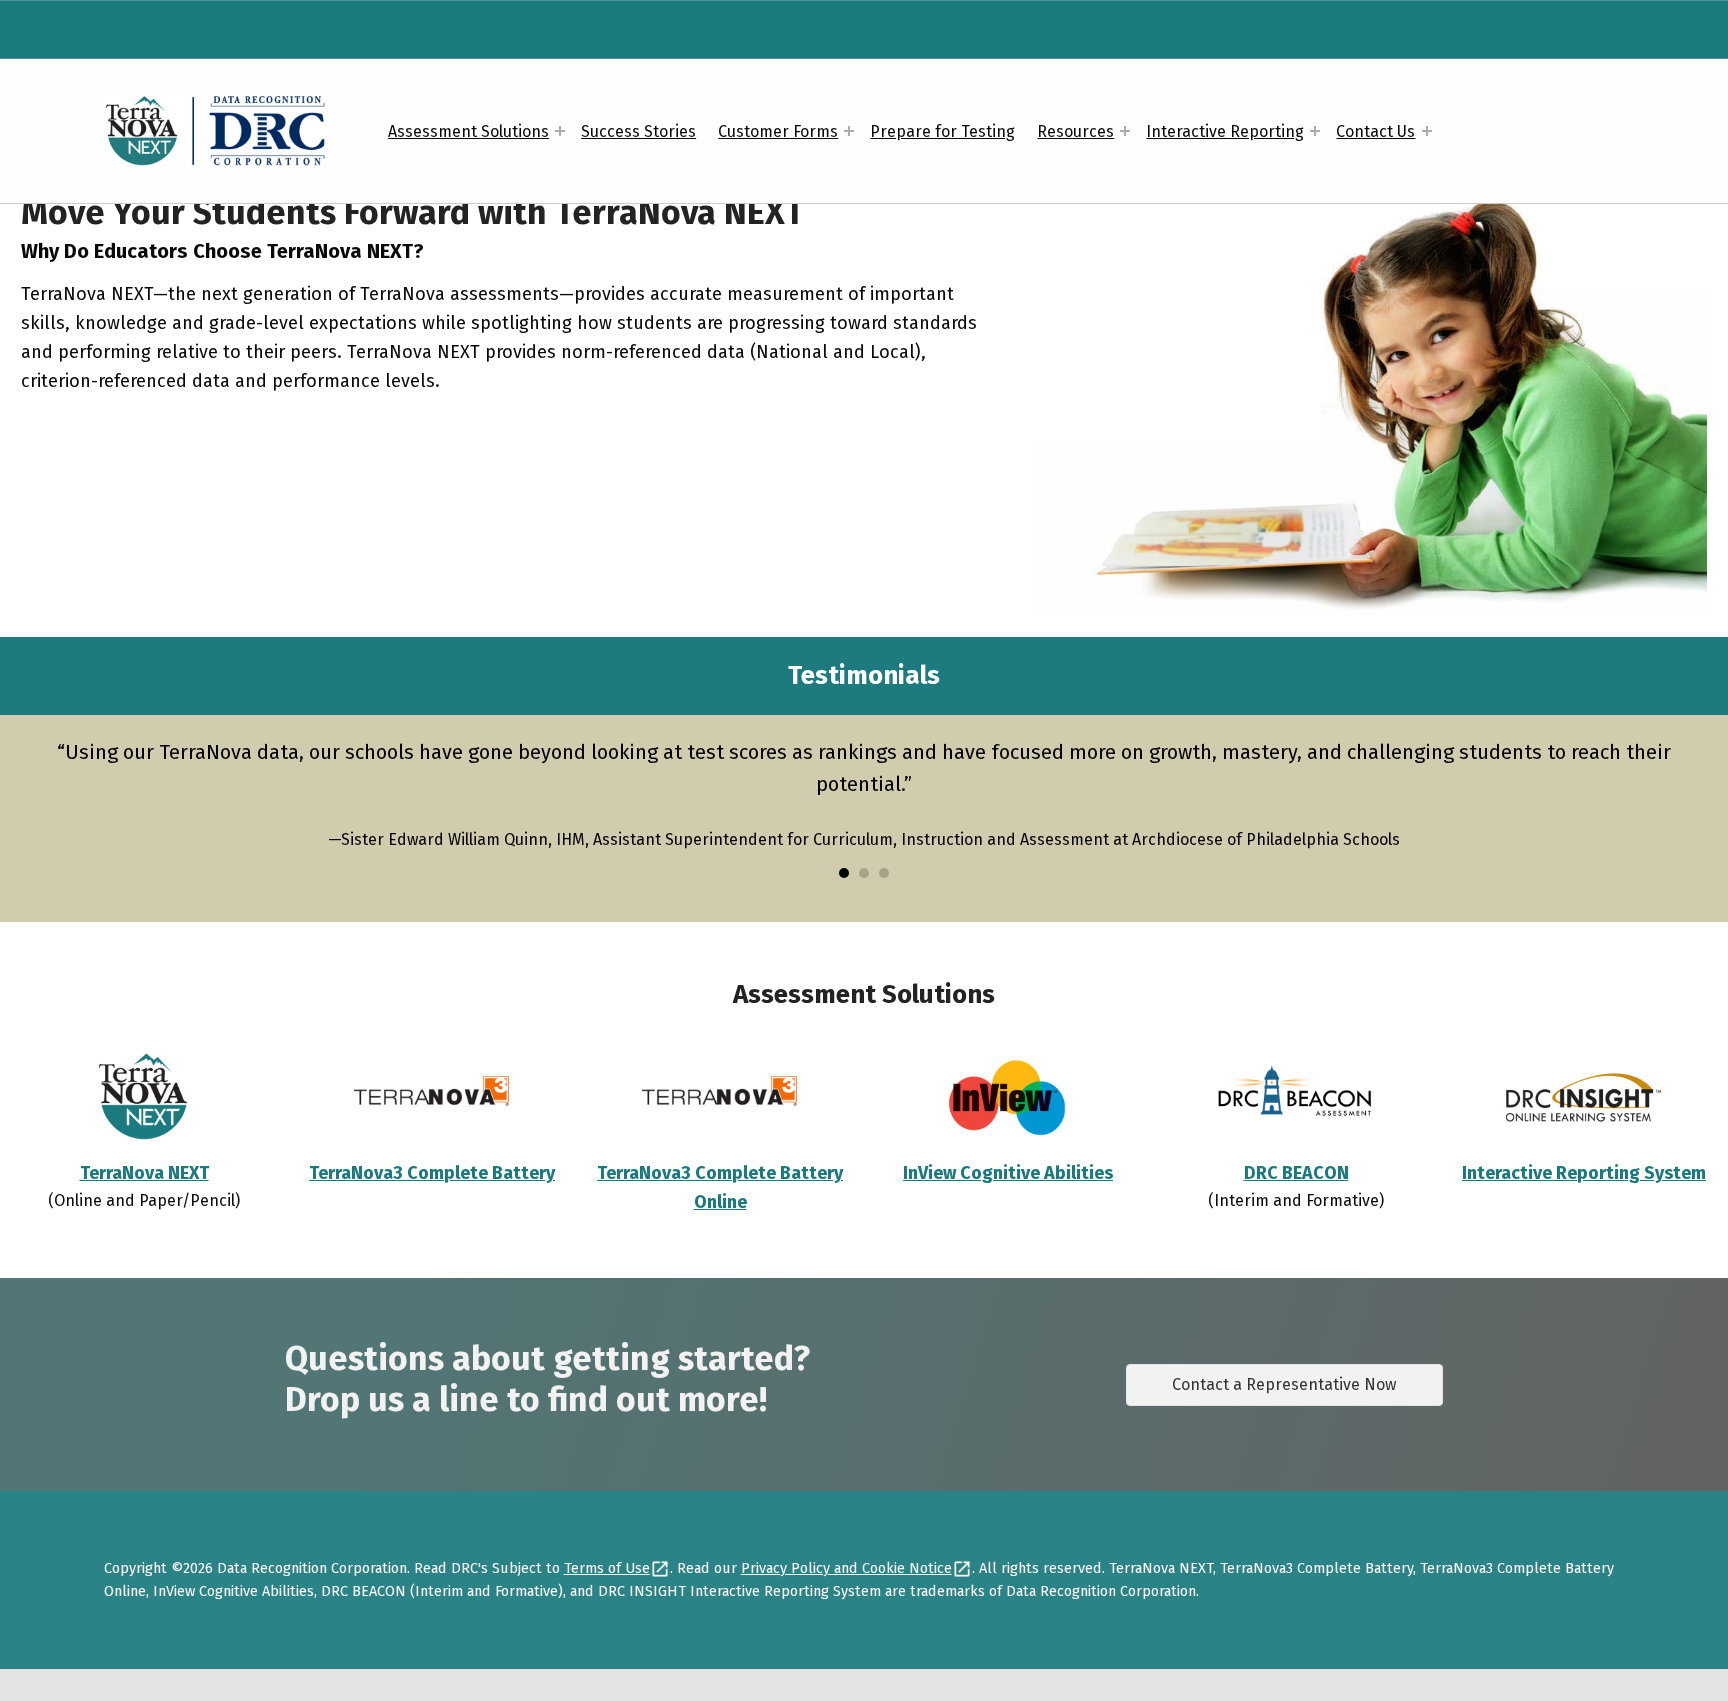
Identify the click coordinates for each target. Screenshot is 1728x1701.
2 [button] (864, 873)
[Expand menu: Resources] (1125, 131)
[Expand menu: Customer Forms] (849, 131)
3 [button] (884, 873)
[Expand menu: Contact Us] (1427, 131)
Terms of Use (607, 1568)
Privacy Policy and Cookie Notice (846, 1568)
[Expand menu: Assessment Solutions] (560, 131)
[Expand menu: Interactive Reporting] (1315, 131)
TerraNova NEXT (144, 1173)
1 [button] (844, 873)
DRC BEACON (1296, 1173)
